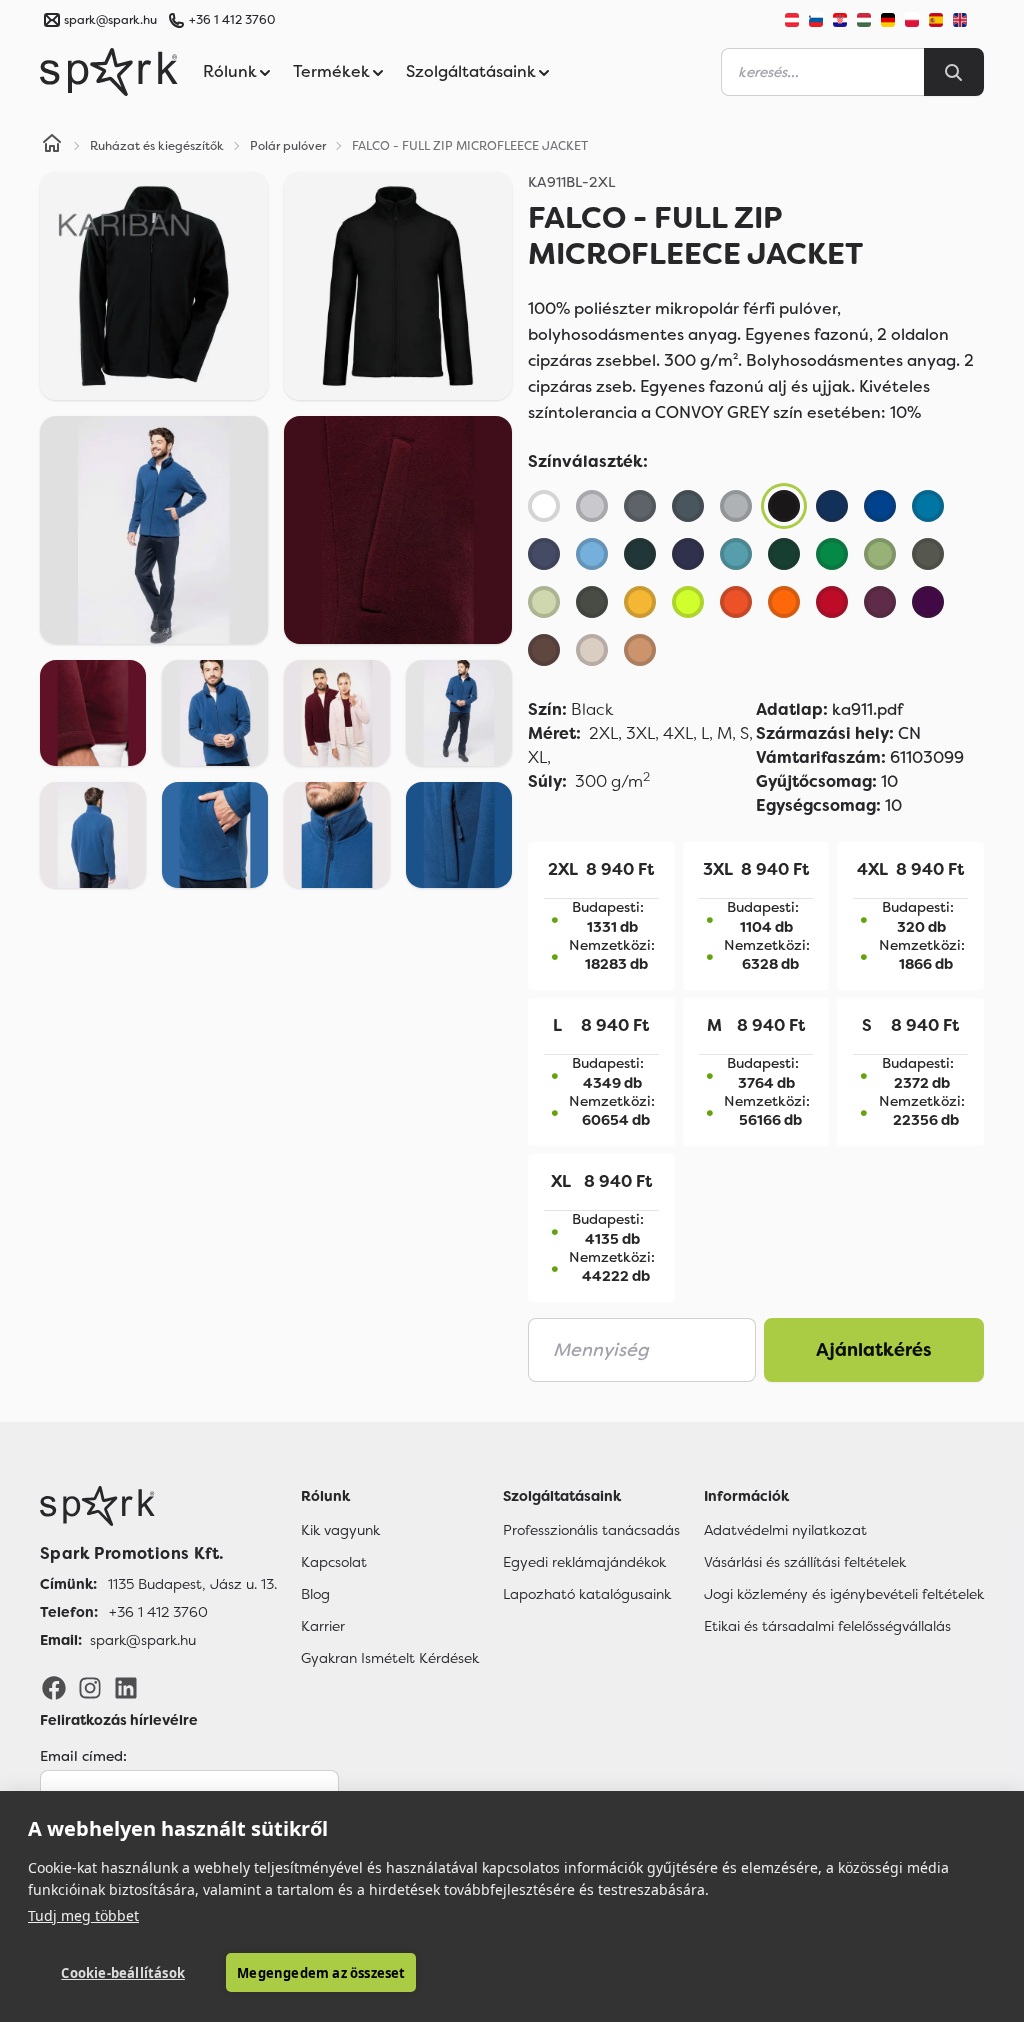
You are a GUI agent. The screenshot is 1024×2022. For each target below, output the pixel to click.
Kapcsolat (334, 1562)
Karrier (323, 1626)
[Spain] (936, 20)
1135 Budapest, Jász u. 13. (192, 1584)
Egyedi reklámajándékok (584, 1562)
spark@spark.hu (143, 1640)
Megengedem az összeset (321, 1973)
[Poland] (912, 20)
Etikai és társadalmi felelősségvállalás (827, 1626)
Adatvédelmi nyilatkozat (785, 1530)
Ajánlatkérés (874, 1350)
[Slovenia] (816, 20)
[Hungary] (864, 20)
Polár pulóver (288, 146)
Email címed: (83, 1756)
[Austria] (792, 20)
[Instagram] (90, 1687)
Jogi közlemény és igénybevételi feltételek (844, 1594)
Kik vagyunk (340, 1530)
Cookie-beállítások (123, 1973)
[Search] (954, 72)
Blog (315, 1594)
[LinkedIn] (126, 1687)
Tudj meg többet (83, 1915)
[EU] (968, 20)
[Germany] (888, 20)
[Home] (52, 146)
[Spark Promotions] (109, 72)
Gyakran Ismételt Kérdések (390, 1658)
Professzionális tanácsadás (591, 1530)
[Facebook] (54, 1687)
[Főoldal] (158, 1506)
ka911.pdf (829, 709)
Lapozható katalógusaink (587, 1594)
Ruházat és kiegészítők (157, 146)
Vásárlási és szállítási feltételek (805, 1562)
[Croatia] (840, 20)
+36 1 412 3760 (232, 20)
